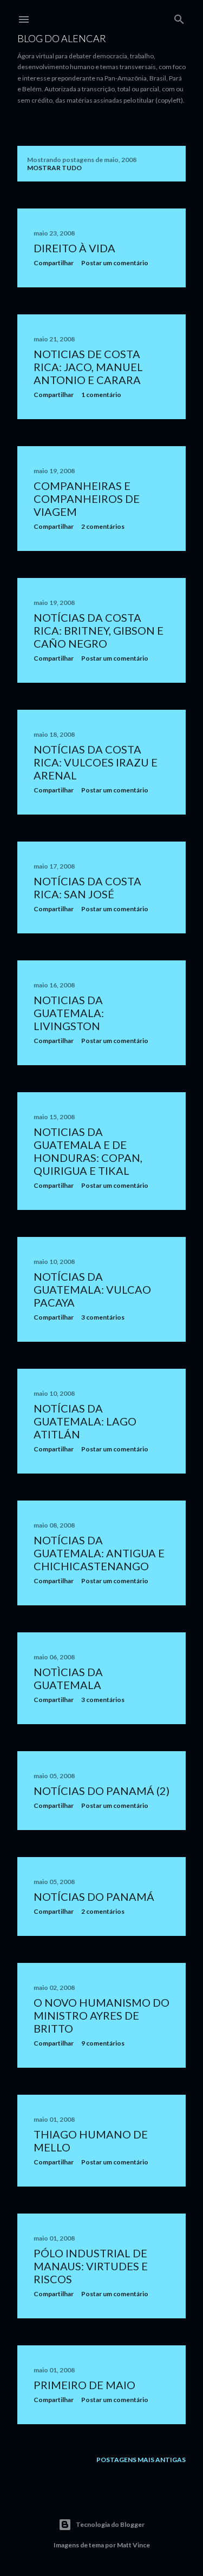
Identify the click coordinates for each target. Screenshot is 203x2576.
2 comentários (103, 526)
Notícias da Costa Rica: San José (87, 887)
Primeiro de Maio (84, 2385)
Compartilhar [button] (54, 263)
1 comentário (101, 395)
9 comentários (103, 2043)
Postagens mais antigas (141, 2460)
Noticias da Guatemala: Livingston (69, 1013)
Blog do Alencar (62, 38)
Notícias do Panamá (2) (101, 1791)
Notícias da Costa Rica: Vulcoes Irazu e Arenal (96, 762)
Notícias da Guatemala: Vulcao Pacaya (92, 1289)
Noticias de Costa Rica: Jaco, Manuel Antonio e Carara (88, 367)
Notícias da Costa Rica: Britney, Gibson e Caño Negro (99, 630)
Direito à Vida (74, 248)
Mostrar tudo (54, 168)
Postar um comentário (115, 263)
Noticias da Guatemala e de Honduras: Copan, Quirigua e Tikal (88, 1151)
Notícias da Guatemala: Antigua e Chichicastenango (99, 1553)
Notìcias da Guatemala (68, 1678)
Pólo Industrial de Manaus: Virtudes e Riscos (91, 2266)
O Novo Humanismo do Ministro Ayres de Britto (101, 2015)
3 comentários (103, 1317)
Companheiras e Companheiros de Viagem (87, 499)
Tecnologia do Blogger (110, 2524)
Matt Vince (133, 2545)
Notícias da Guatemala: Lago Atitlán (85, 1421)
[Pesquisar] (179, 17)
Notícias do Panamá (94, 1896)
